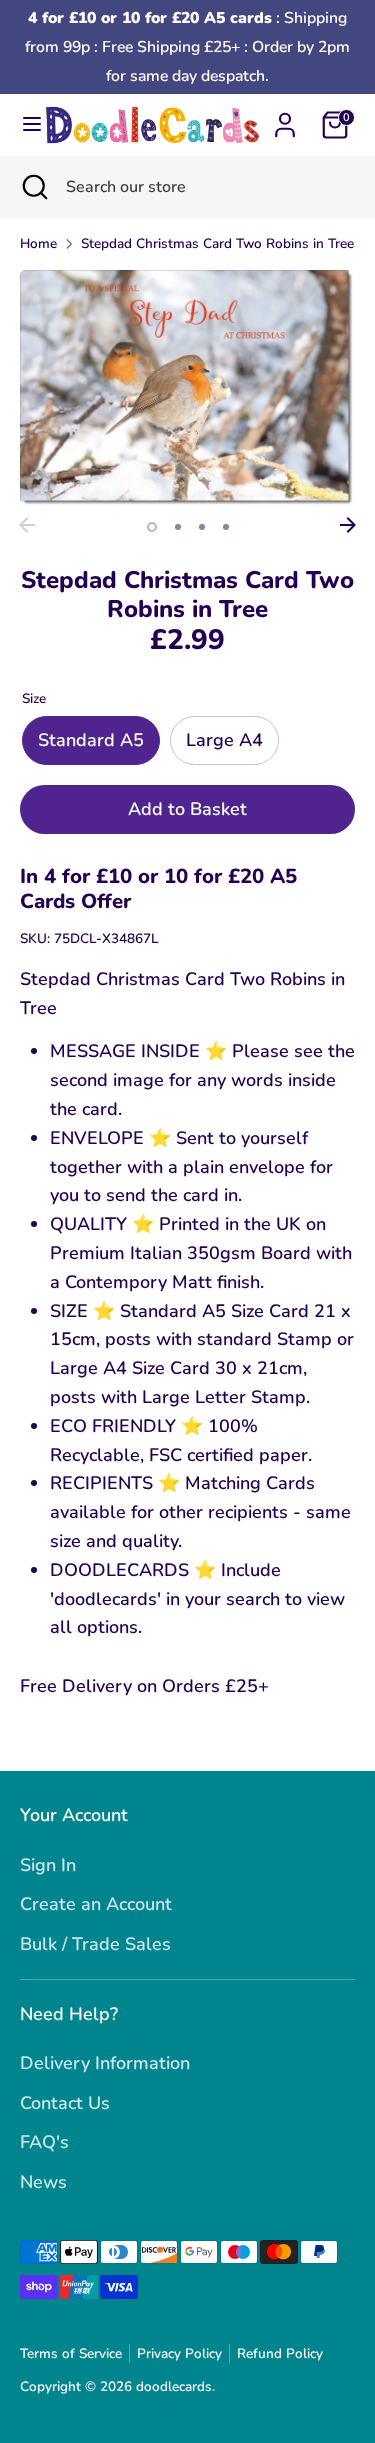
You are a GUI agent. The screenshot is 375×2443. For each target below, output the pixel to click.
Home (38, 243)
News (43, 2182)
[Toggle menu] (23, 124)
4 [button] (226, 527)
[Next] (348, 525)
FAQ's (44, 2142)
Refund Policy (280, 2353)
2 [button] (178, 527)
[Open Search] (33, 187)
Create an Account (96, 1904)
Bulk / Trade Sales (95, 1944)
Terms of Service (71, 2353)
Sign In (48, 1865)
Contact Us (65, 2103)
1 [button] (152, 527)
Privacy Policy (179, 2353)
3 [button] (202, 527)
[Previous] (27, 525)
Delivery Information (105, 2063)
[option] (187, 389)
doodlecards (174, 2386)
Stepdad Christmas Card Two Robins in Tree (217, 243)
